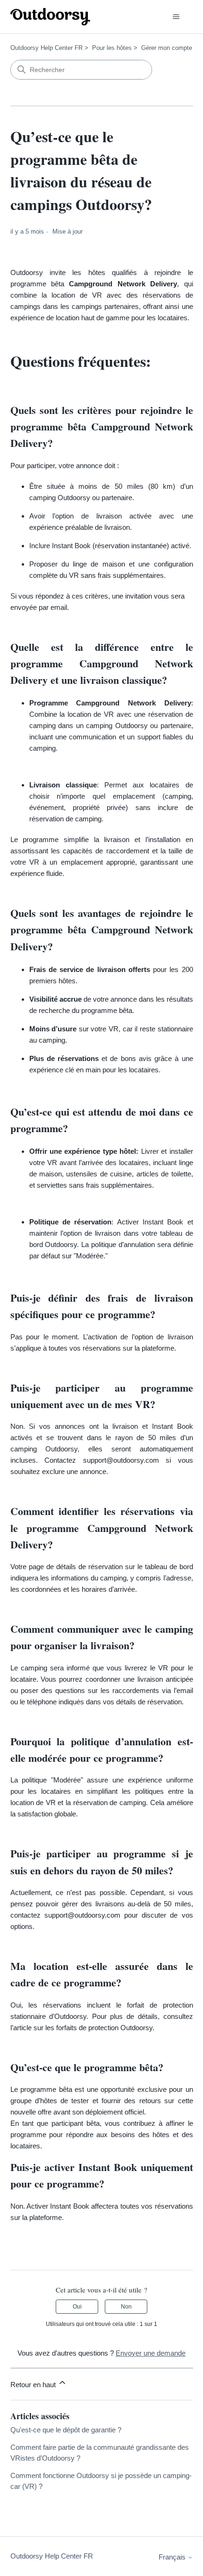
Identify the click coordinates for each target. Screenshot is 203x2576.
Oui (77, 2307)
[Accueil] (51, 17)
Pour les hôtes (112, 48)
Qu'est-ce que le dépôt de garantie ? (66, 2430)
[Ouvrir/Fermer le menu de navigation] (176, 17)
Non (126, 2307)
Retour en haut (34, 2385)
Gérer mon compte (167, 48)
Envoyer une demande (151, 2353)
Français (173, 2557)
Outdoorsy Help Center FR (47, 48)
